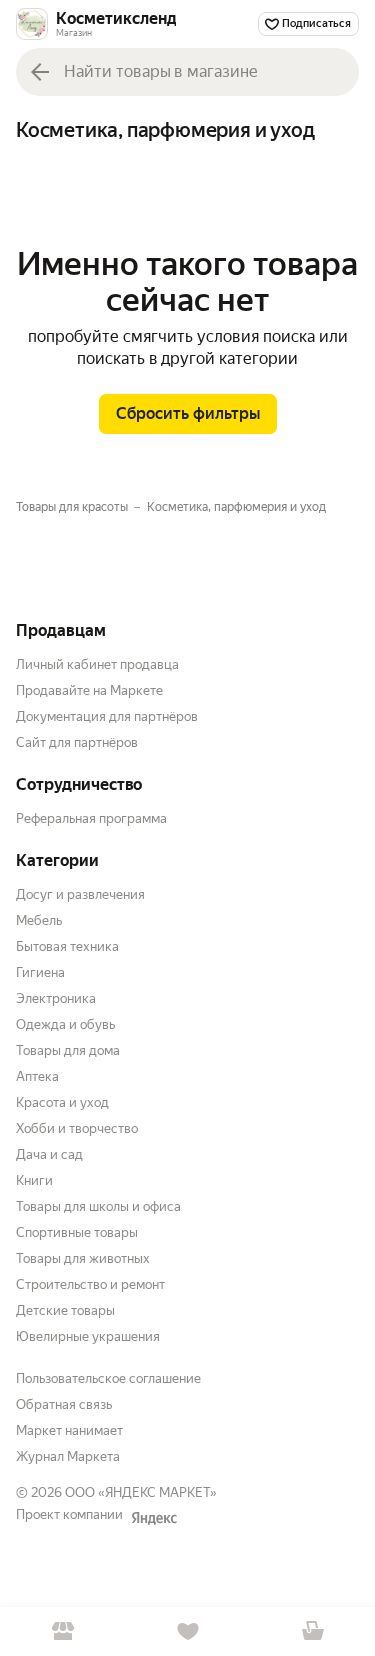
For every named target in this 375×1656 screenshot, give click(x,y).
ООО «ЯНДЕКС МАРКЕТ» (141, 1492)
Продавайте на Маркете (89, 690)
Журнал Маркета (68, 1456)
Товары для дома (68, 1050)
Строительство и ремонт (90, 1284)
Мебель (39, 920)
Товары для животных (83, 1258)
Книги (34, 1180)
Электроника (56, 998)
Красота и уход (62, 1102)
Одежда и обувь (65, 1024)
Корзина (312, 1631)
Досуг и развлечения (80, 894)
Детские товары (65, 1310)
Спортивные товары (77, 1232)
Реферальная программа (91, 818)
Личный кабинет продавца (97, 664)
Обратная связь (64, 1404)
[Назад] (40, 72)
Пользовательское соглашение (108, 1378)
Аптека (37, 1076)
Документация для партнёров (107, 716)
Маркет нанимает (69, 1430)
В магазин (62, 1631)
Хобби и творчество (77, 1128)
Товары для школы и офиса (98, 1206)
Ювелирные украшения (88, 1336)
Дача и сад (49, 1154)
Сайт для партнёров (77, 742)
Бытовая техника (67, 946)
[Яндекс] (154, 1518)
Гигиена (40, 972)
